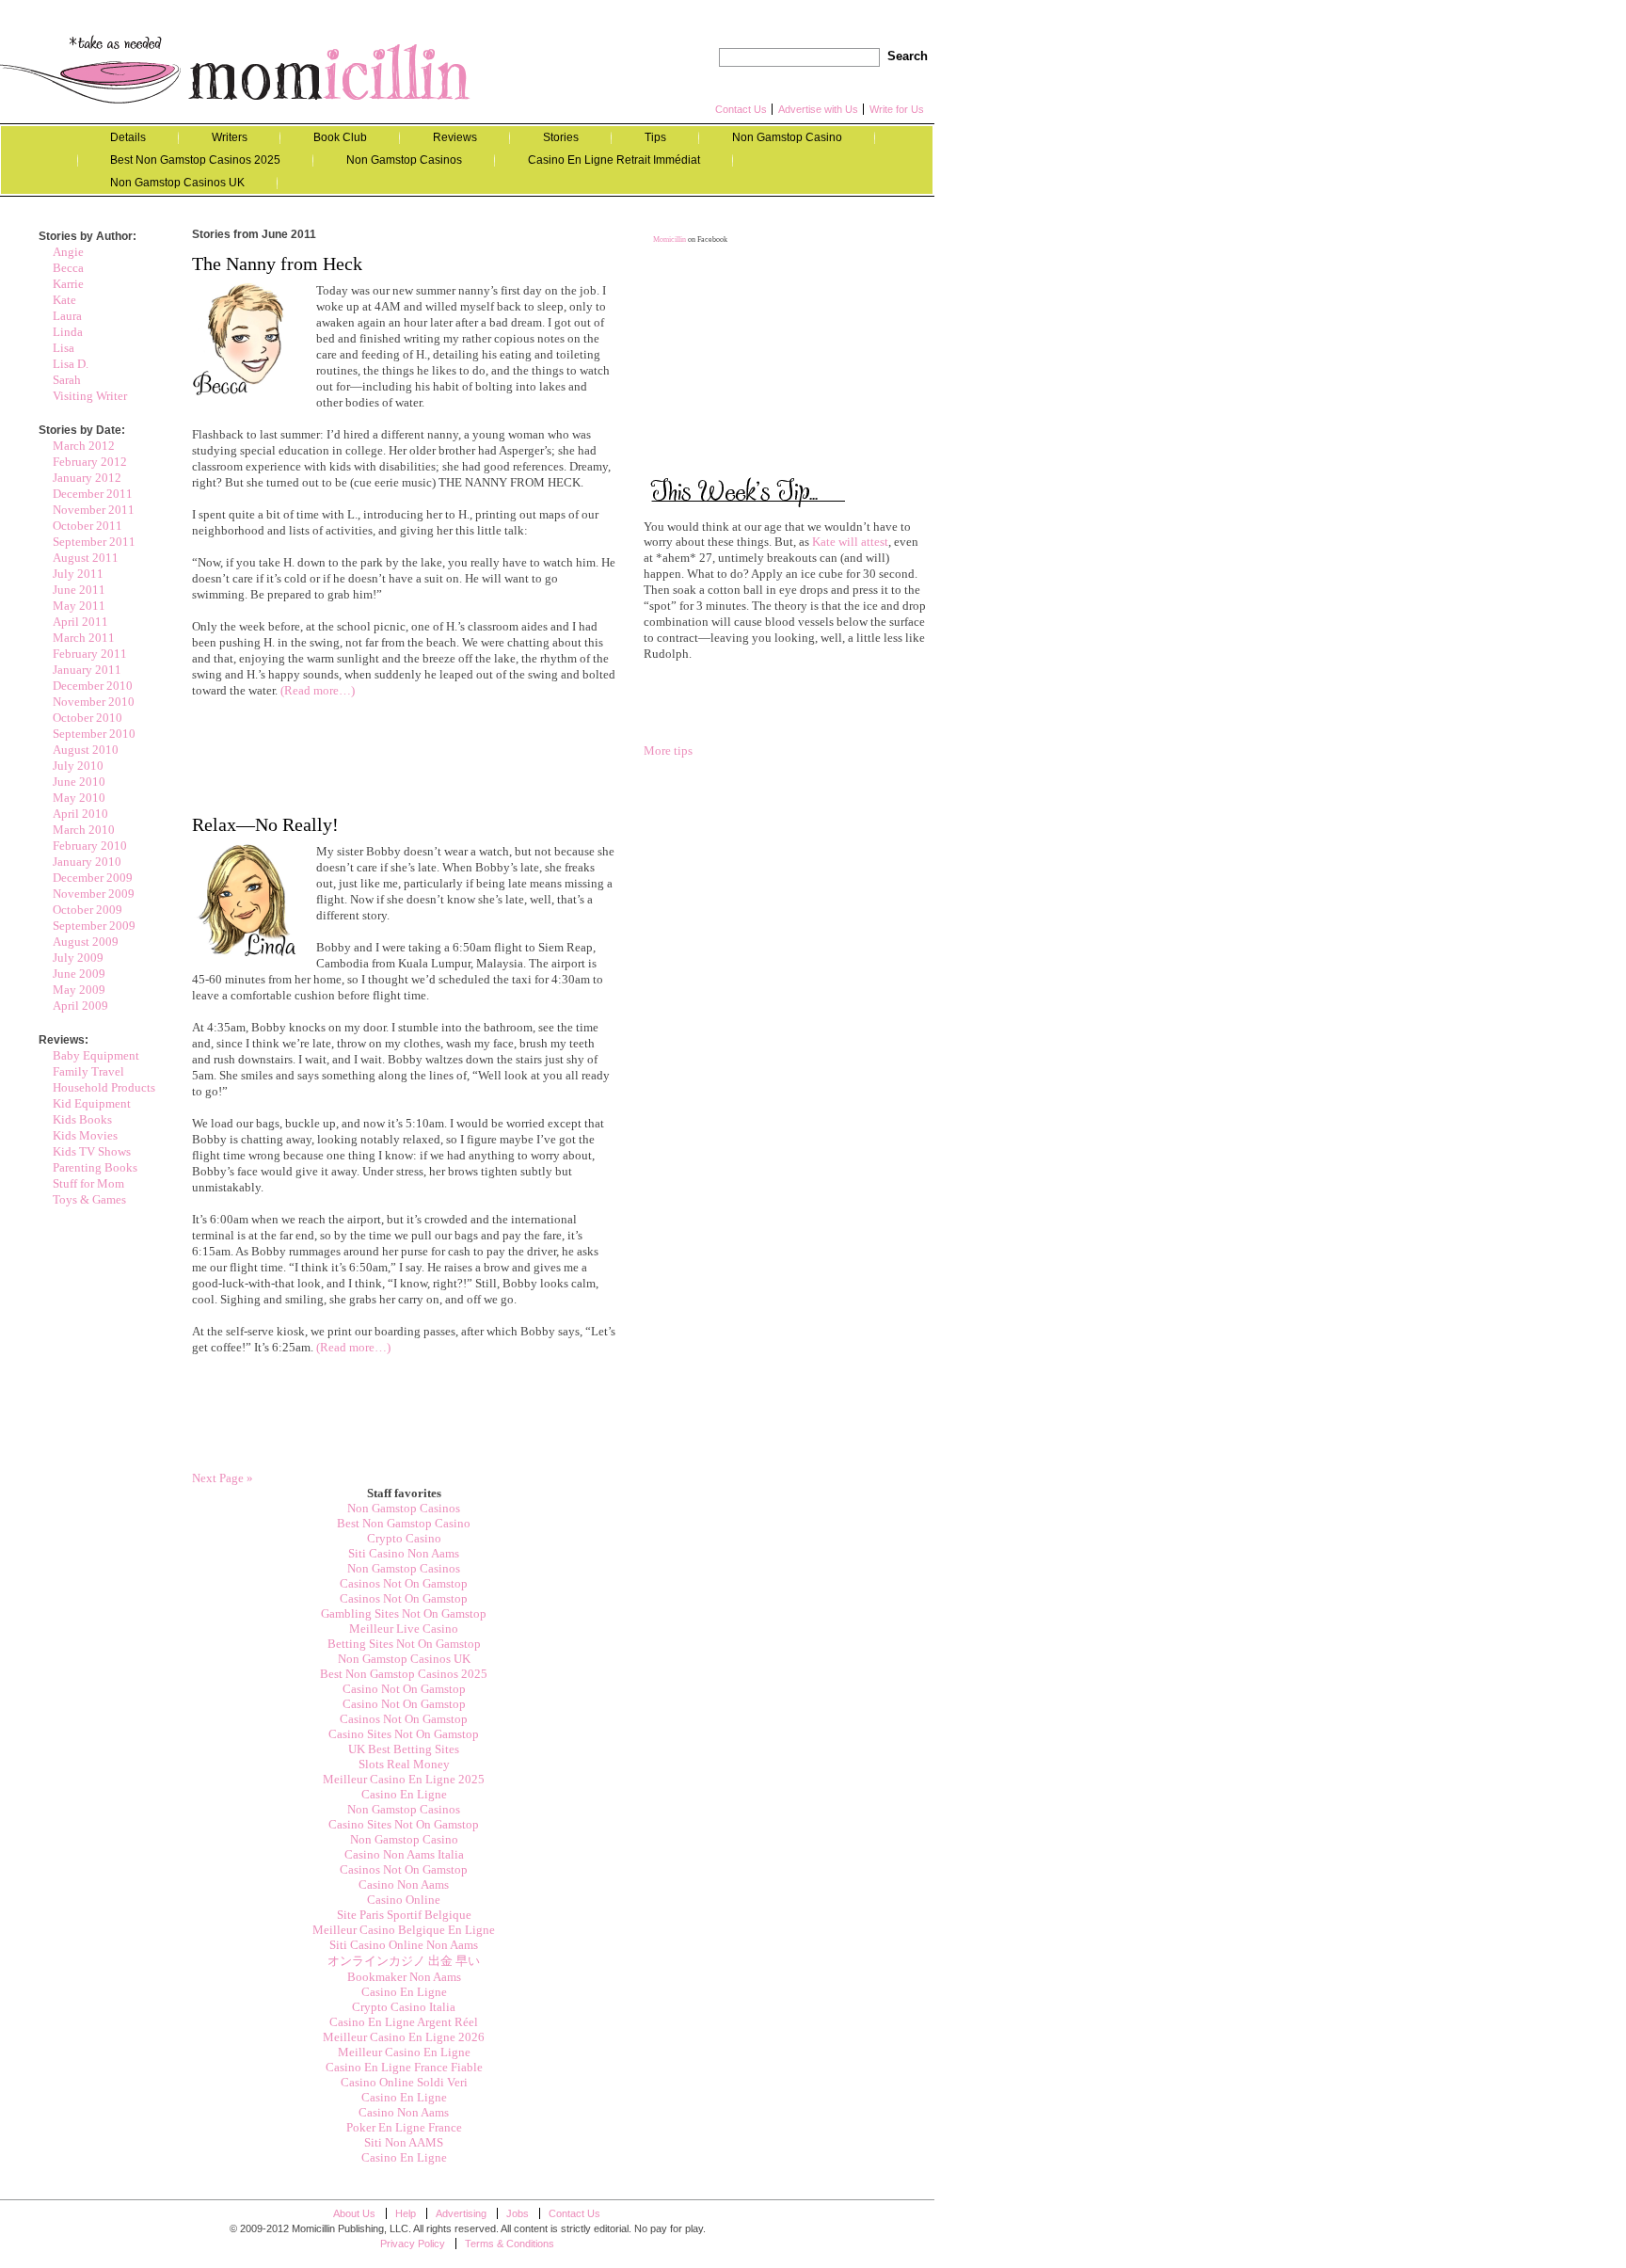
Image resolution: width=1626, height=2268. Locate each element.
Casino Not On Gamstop (404, 1689)
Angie (68, 252)
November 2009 (94, 894)
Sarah (67, 380)
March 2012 (84, 446)
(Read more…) (318, 690)
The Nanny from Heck (277, 264)
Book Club (340, 137)
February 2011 (90, 654)
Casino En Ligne (404, 1794)
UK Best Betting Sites (404, 1749)
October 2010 (88, 718)
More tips (668, 751)
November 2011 (94, 510)
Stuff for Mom (88, 1183)
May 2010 (79, 798)
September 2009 (94, 926)
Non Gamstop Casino (787, 137)
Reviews (455, 137)
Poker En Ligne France (404, 2127)
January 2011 (87, 670)
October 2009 (88, 910)
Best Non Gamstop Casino (404, 1523)
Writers (230, 137)
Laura (67, 316)
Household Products (104, 1087)
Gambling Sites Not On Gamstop (404, 1613)
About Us (354, 2213)
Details (128, 137)
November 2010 (94, 702)
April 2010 (80, 814)
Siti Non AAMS (404, 2142)
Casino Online (404, 1900)
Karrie (68, 284)
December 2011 (93, 494)
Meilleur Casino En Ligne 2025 (404, 1779)
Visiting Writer (90, 396)
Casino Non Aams (404, 1885)
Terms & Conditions (510, 2244)
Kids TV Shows (92, 1151)
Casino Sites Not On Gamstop (404, 1734)
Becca (68, 268)
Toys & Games (89, 1199)
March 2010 (84, 830)
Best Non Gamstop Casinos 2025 (195, 160)
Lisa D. (71, 364)
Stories (561, 137)
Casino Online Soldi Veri (404, 2082)
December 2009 (93, 878)
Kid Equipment (92, 1103)
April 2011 (80, 622)
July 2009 (78, 958)
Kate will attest (849, 542)
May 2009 (79, 990)
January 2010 (87, 862)
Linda (68, 332)
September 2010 (94, 734)
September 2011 (94, 542)
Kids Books (82, 1119)
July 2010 (78, 766)
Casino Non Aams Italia (404, 1854)
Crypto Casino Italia (404, 2007)
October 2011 (88, 526)
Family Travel (88, 1071)
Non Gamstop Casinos (404, 160)
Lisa (64, 348)
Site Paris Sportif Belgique (404, 1915)
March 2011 (84, 638)
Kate (64, 300)
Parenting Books (95, 1167)
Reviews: (64, 1040)
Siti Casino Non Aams (404, 1553)
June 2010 (79, 782)
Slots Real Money (404, 1764)
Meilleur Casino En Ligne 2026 (404, 2037)
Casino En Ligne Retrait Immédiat (614, 160)
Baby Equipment (96, 1055)
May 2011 (79, 606)
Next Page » (223, 1478)
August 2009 (86, 942)
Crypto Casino (404, 1538)
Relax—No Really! (265, 824)
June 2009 (79, 974)
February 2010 (90, 846)
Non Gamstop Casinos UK (177, 183)
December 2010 (93, 686)
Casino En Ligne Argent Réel (404, 2022)
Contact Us (741, 109)
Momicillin (235, 69)
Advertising (461, 2213)
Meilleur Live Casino (404, 1629)
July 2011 (78, 574)
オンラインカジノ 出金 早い (404, 1961)
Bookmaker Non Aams (404, 1977)
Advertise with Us (818, 109)
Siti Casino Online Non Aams (404, 1945)
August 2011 (86, 558)
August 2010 (86, 750)
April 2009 (80, 1006)
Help (406, 2213)
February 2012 (90, 462)
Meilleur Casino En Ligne (404, 2052)
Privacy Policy (413, 2244)
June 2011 (79, 590)
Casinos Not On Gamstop (404, 1583)
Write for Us (897, 109)
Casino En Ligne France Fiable (404, 2067)
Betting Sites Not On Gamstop (404, 1644)
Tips (655, 137)
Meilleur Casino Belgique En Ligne (404, 1930)
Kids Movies (85, 1135)
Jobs (518, 2213)
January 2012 (87, 478)
